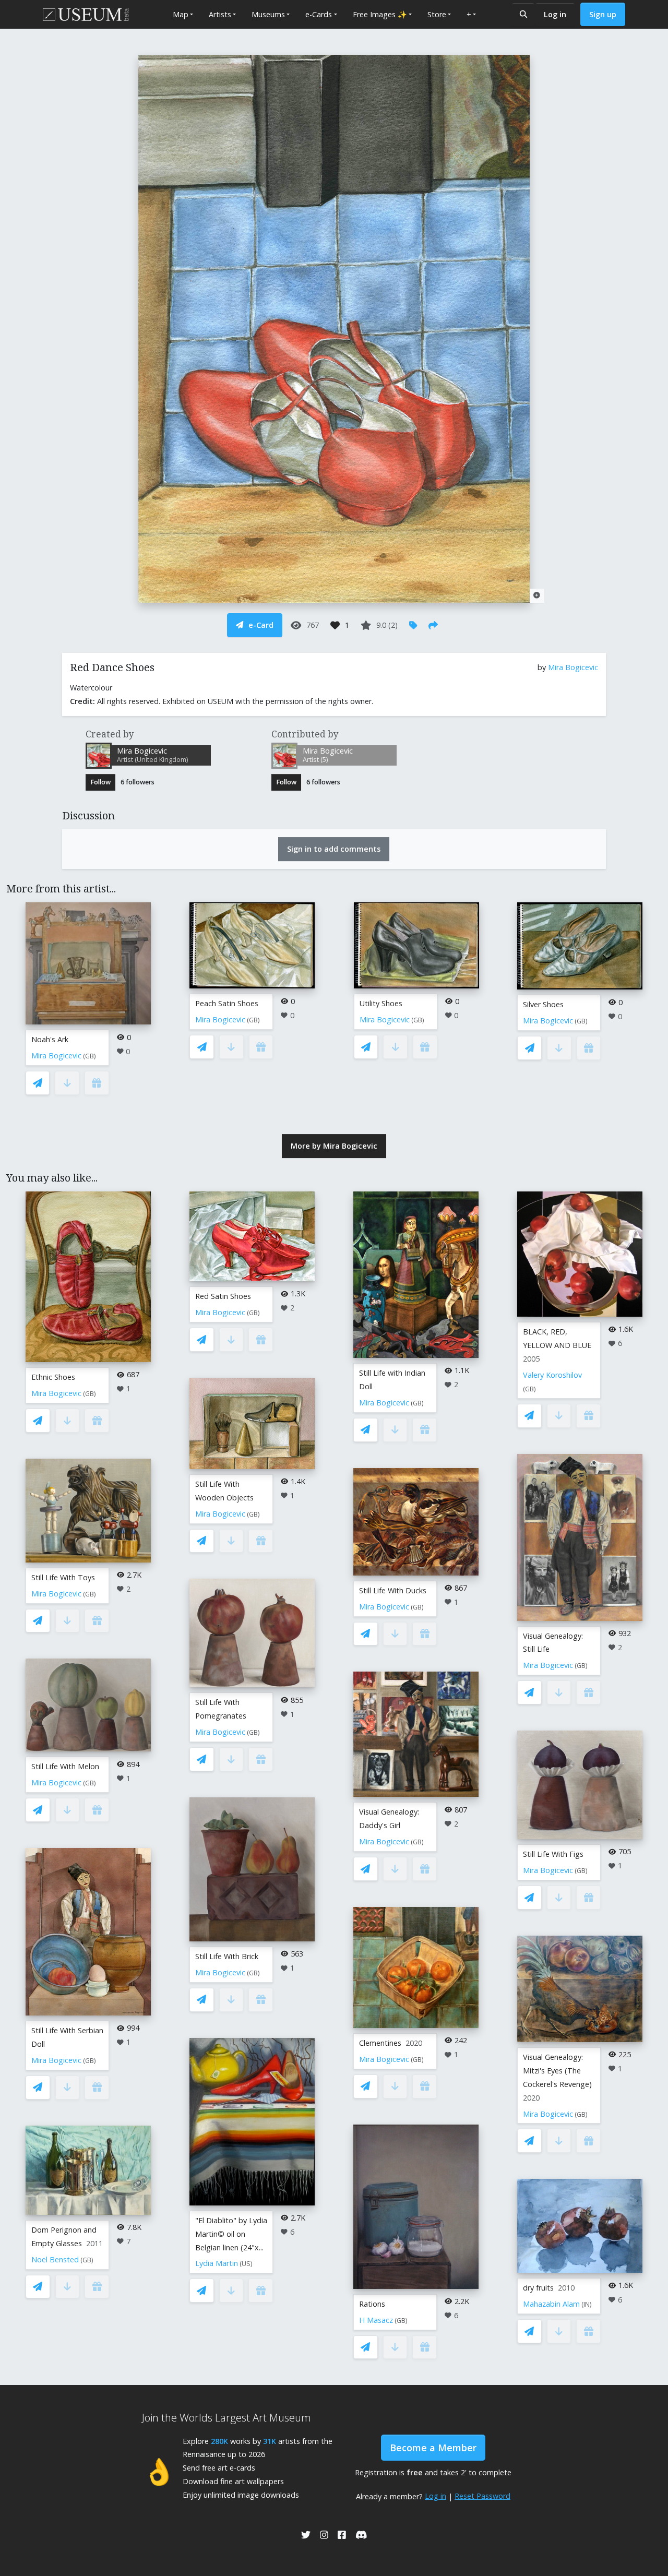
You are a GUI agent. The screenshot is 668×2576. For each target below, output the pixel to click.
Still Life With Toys (63, 1577)
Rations (372, 2304)
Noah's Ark (50, 1039)
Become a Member (433, 2448)
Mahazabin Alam (551, 2304)
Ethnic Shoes (53, 1377)
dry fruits (538, 2288)
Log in (555, 14)
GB (90, 1056)
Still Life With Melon (65, 1766)
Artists (220, 14)
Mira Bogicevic (573, 667)
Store (437, 14)
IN (587, 2304)
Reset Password (482, 2496)
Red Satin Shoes (223, 1296)
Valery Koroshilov (552, 1375)
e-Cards (319, 14)
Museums (268, 14)
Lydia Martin (217, 2263)
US (246, 2264)
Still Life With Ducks (393, 1590)
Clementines (380, 2043)
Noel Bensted (55, 2259)
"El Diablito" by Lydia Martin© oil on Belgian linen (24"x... (231, 2234)
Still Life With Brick (227, 1956)
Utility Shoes (381, 1003)
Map (181, 14)
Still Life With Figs (553, 1854)
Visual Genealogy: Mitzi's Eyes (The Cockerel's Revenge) (557, 2071)
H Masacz (376, 2320)
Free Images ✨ (380, 14)
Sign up (603, 14)
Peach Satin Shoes (227, 1003)
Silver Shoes (543, 1004)
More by (334, 1146)
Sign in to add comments (334, 849)
